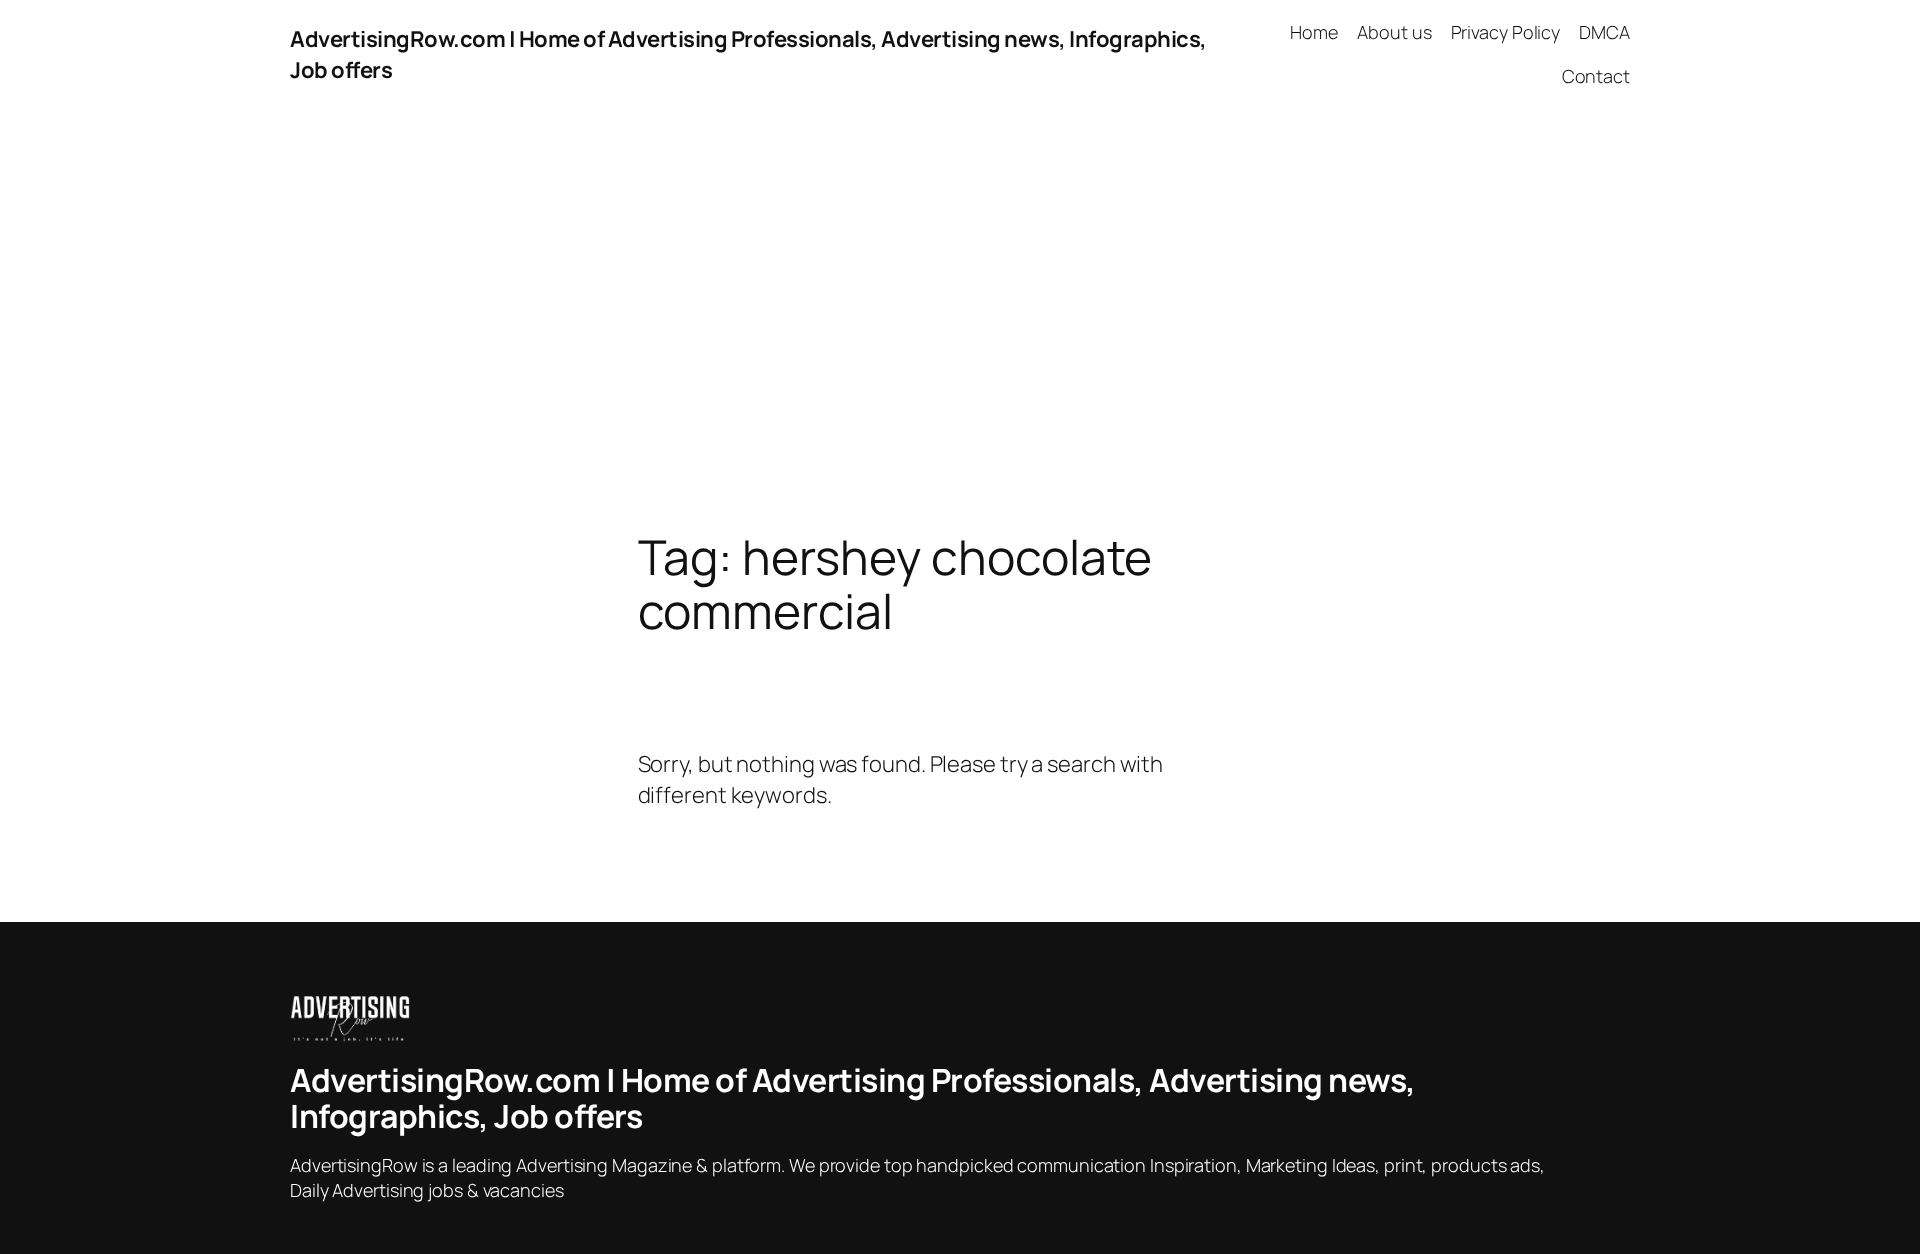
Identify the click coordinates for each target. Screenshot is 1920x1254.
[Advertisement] (960, 320)
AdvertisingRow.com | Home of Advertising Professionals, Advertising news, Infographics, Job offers (853, 1098)
